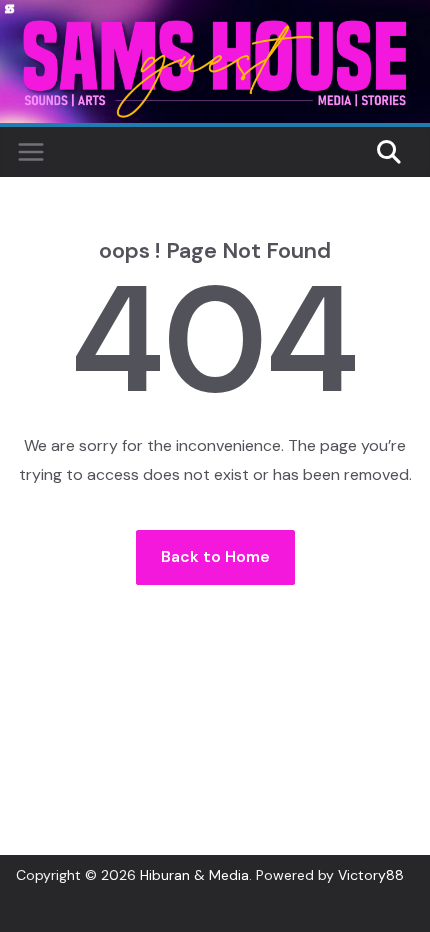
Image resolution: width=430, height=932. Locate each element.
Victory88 (371, 875)
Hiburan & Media (194, 875)
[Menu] (31, 152)
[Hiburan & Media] (215, 13)
